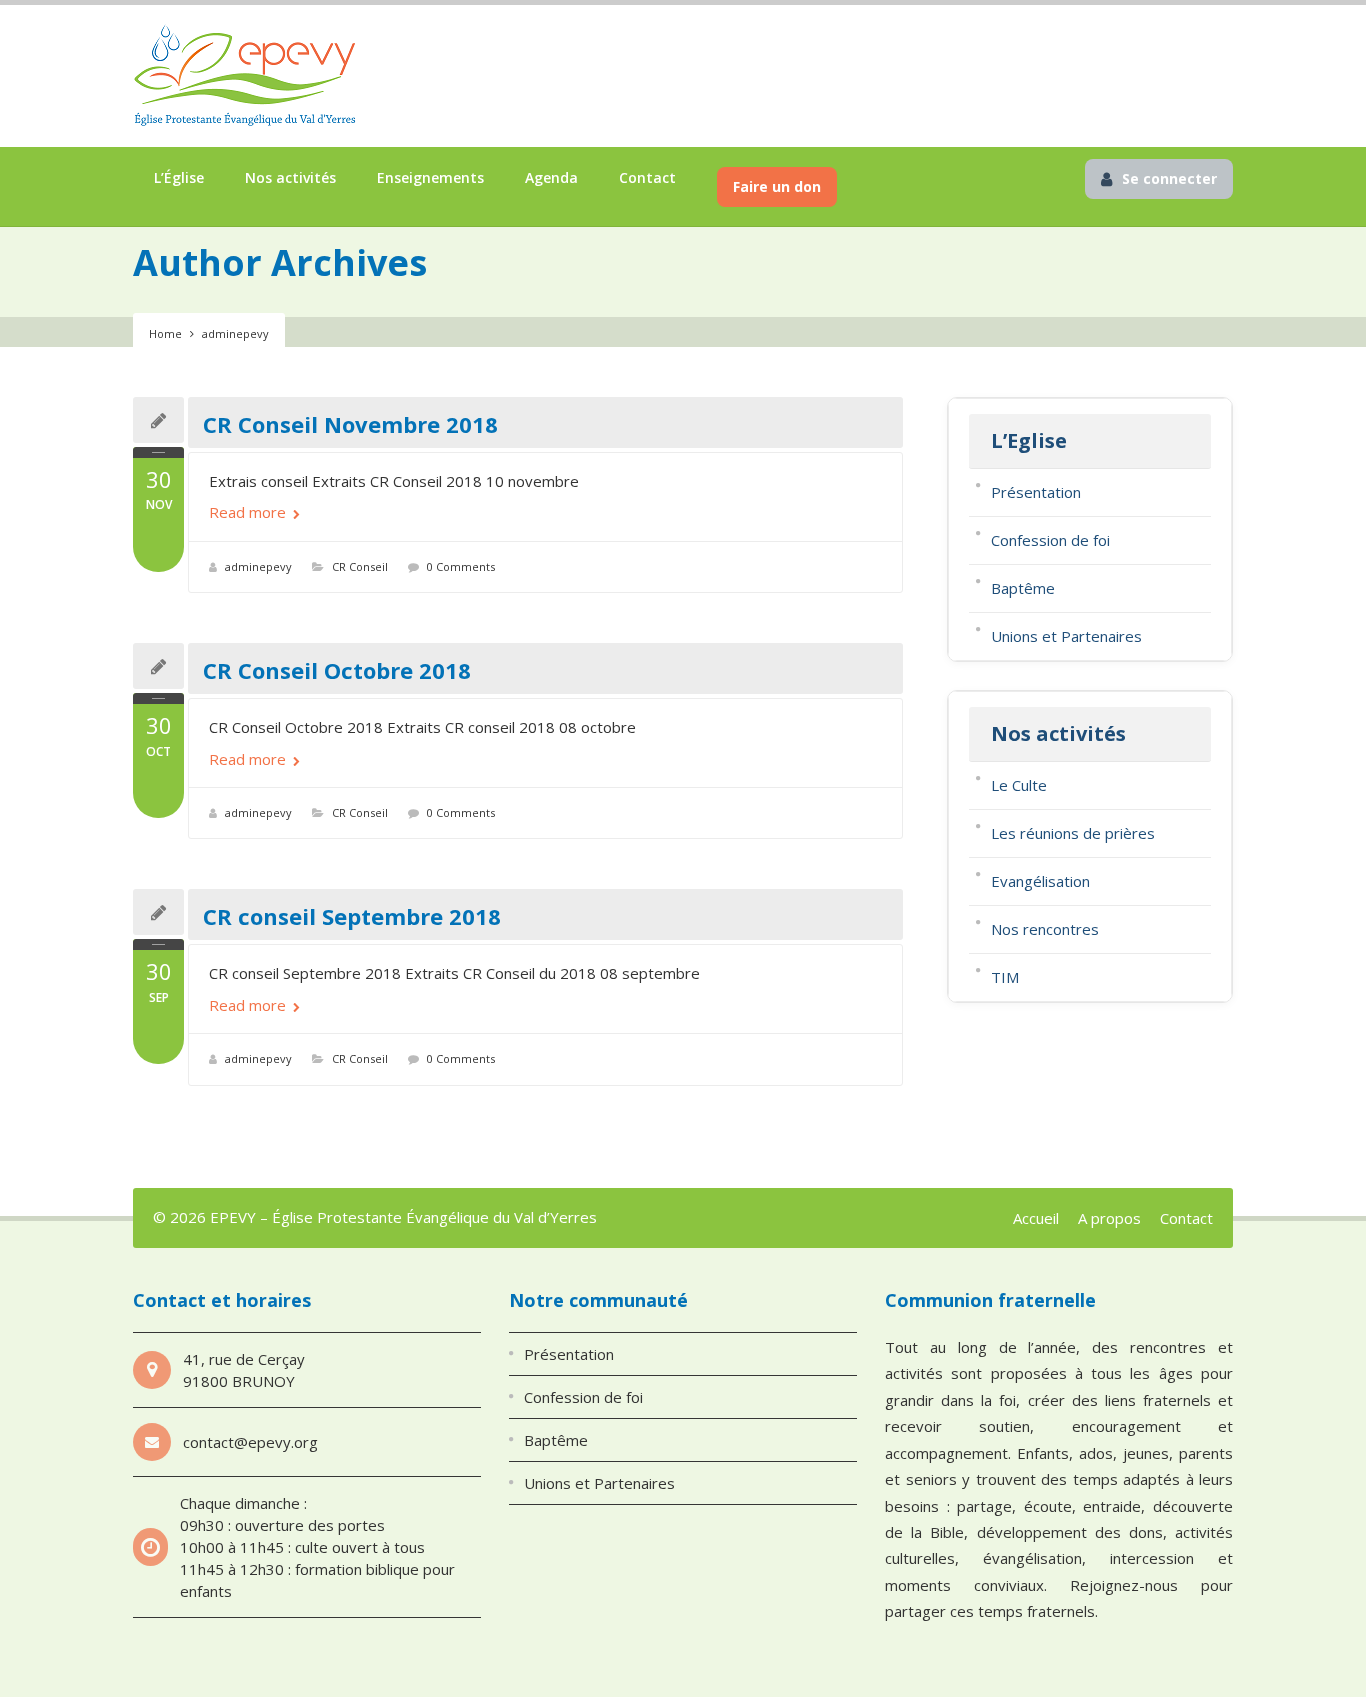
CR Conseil (360, 566)
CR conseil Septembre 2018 (352, 916)
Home (165, 333)
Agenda (551, 177)
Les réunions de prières (1073, 833)
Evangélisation (1040, 881)
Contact (647, 177)
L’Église (179, 177)
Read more (249, 512)
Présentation (1036, 492)
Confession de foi (1050, 540)
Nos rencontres (1045, 929)
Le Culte (1019, 785)
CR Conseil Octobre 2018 (337, 670)
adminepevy (258, 566)
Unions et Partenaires (1066, 636)
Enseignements (430, 177)
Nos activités (290, 177)
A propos (1109, 1218)
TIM (1005, 977)
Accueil (1036, 1218)
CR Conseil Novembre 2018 (350, 424)
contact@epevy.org (250, 1442)
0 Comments (461, 566)
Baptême (1023, 588)
